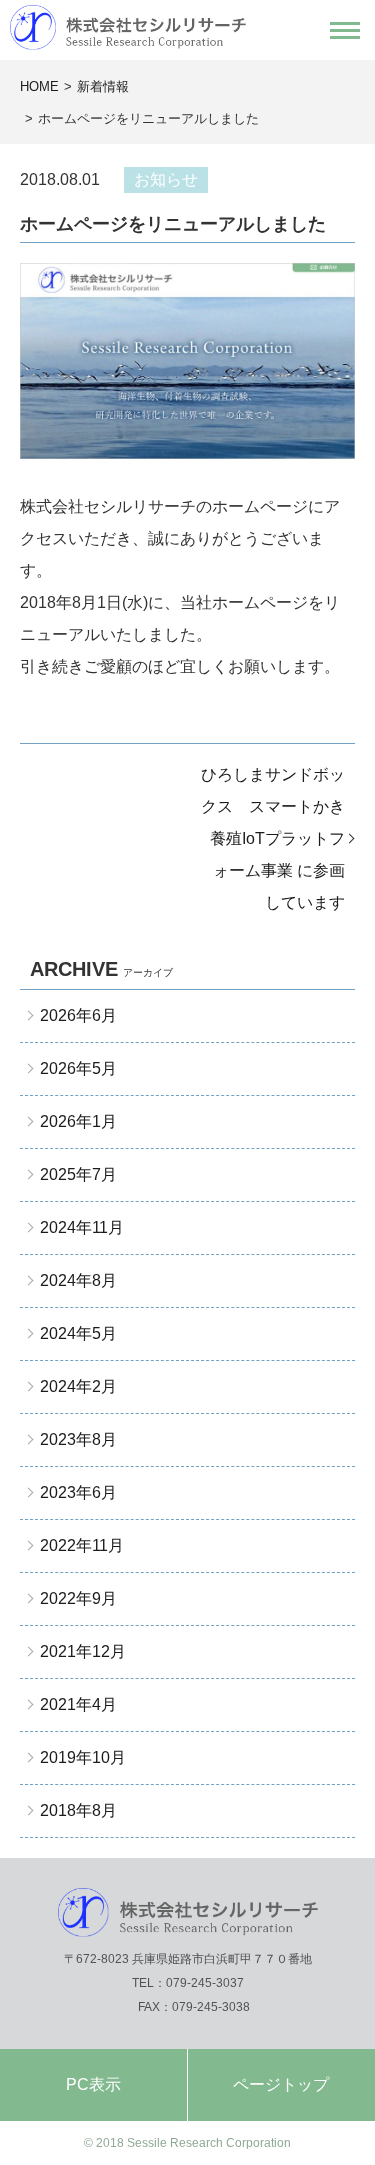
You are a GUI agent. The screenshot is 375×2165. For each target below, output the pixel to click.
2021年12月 (83, 1651)
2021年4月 (78, 1704)
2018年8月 (78, 1810)
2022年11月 (82, 1545)
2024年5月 (78, 1333)
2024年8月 (78, 1280)
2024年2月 (78, 1386)
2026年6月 (78, 1015)
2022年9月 (78, 1598)
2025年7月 (78, 1174)
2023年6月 (78, 1492)
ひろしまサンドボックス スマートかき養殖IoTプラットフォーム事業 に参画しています (273, 838)
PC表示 (93, 2084)
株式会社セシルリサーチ (187, 27)
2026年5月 (78, 1068)
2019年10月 (83, 1757)
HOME (39, 86)
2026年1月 (78, 1121)
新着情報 (103, 86)
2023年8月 (78, 1439)
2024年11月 (82, 1227)
